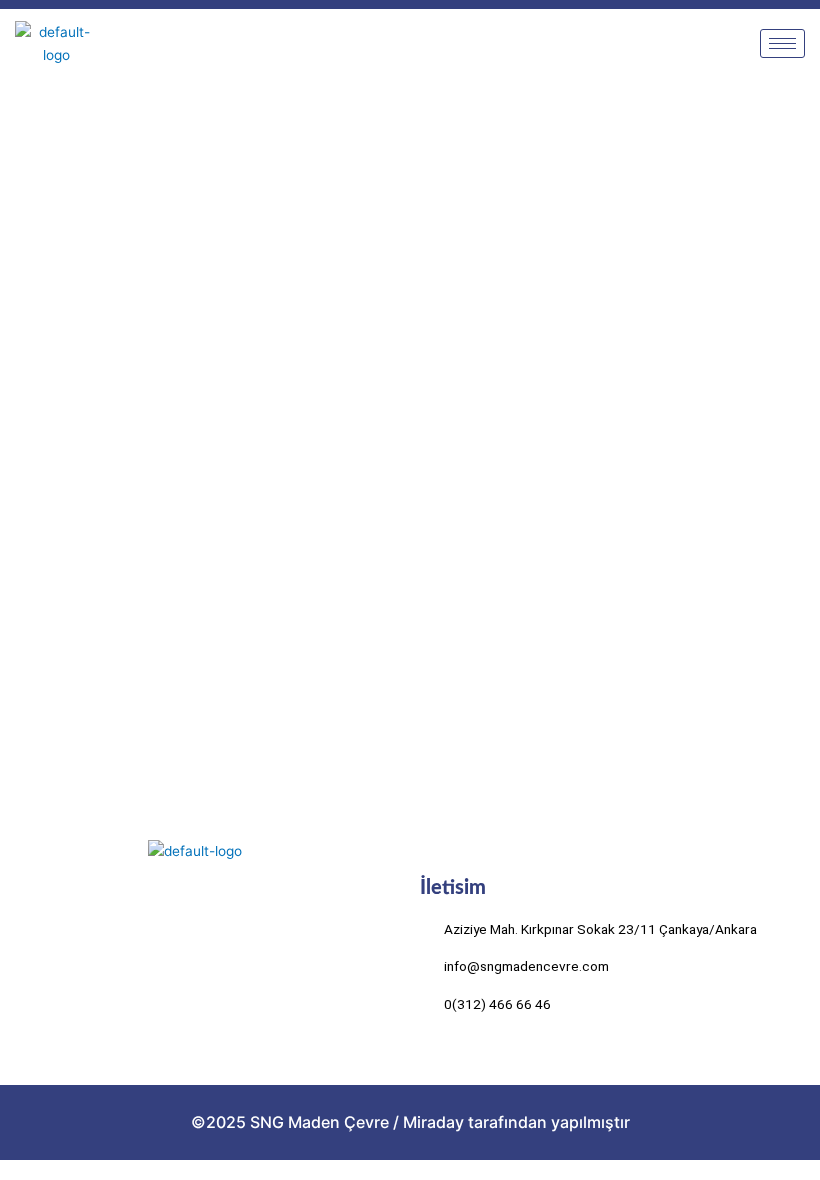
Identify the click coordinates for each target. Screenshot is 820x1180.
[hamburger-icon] (782, 43)
